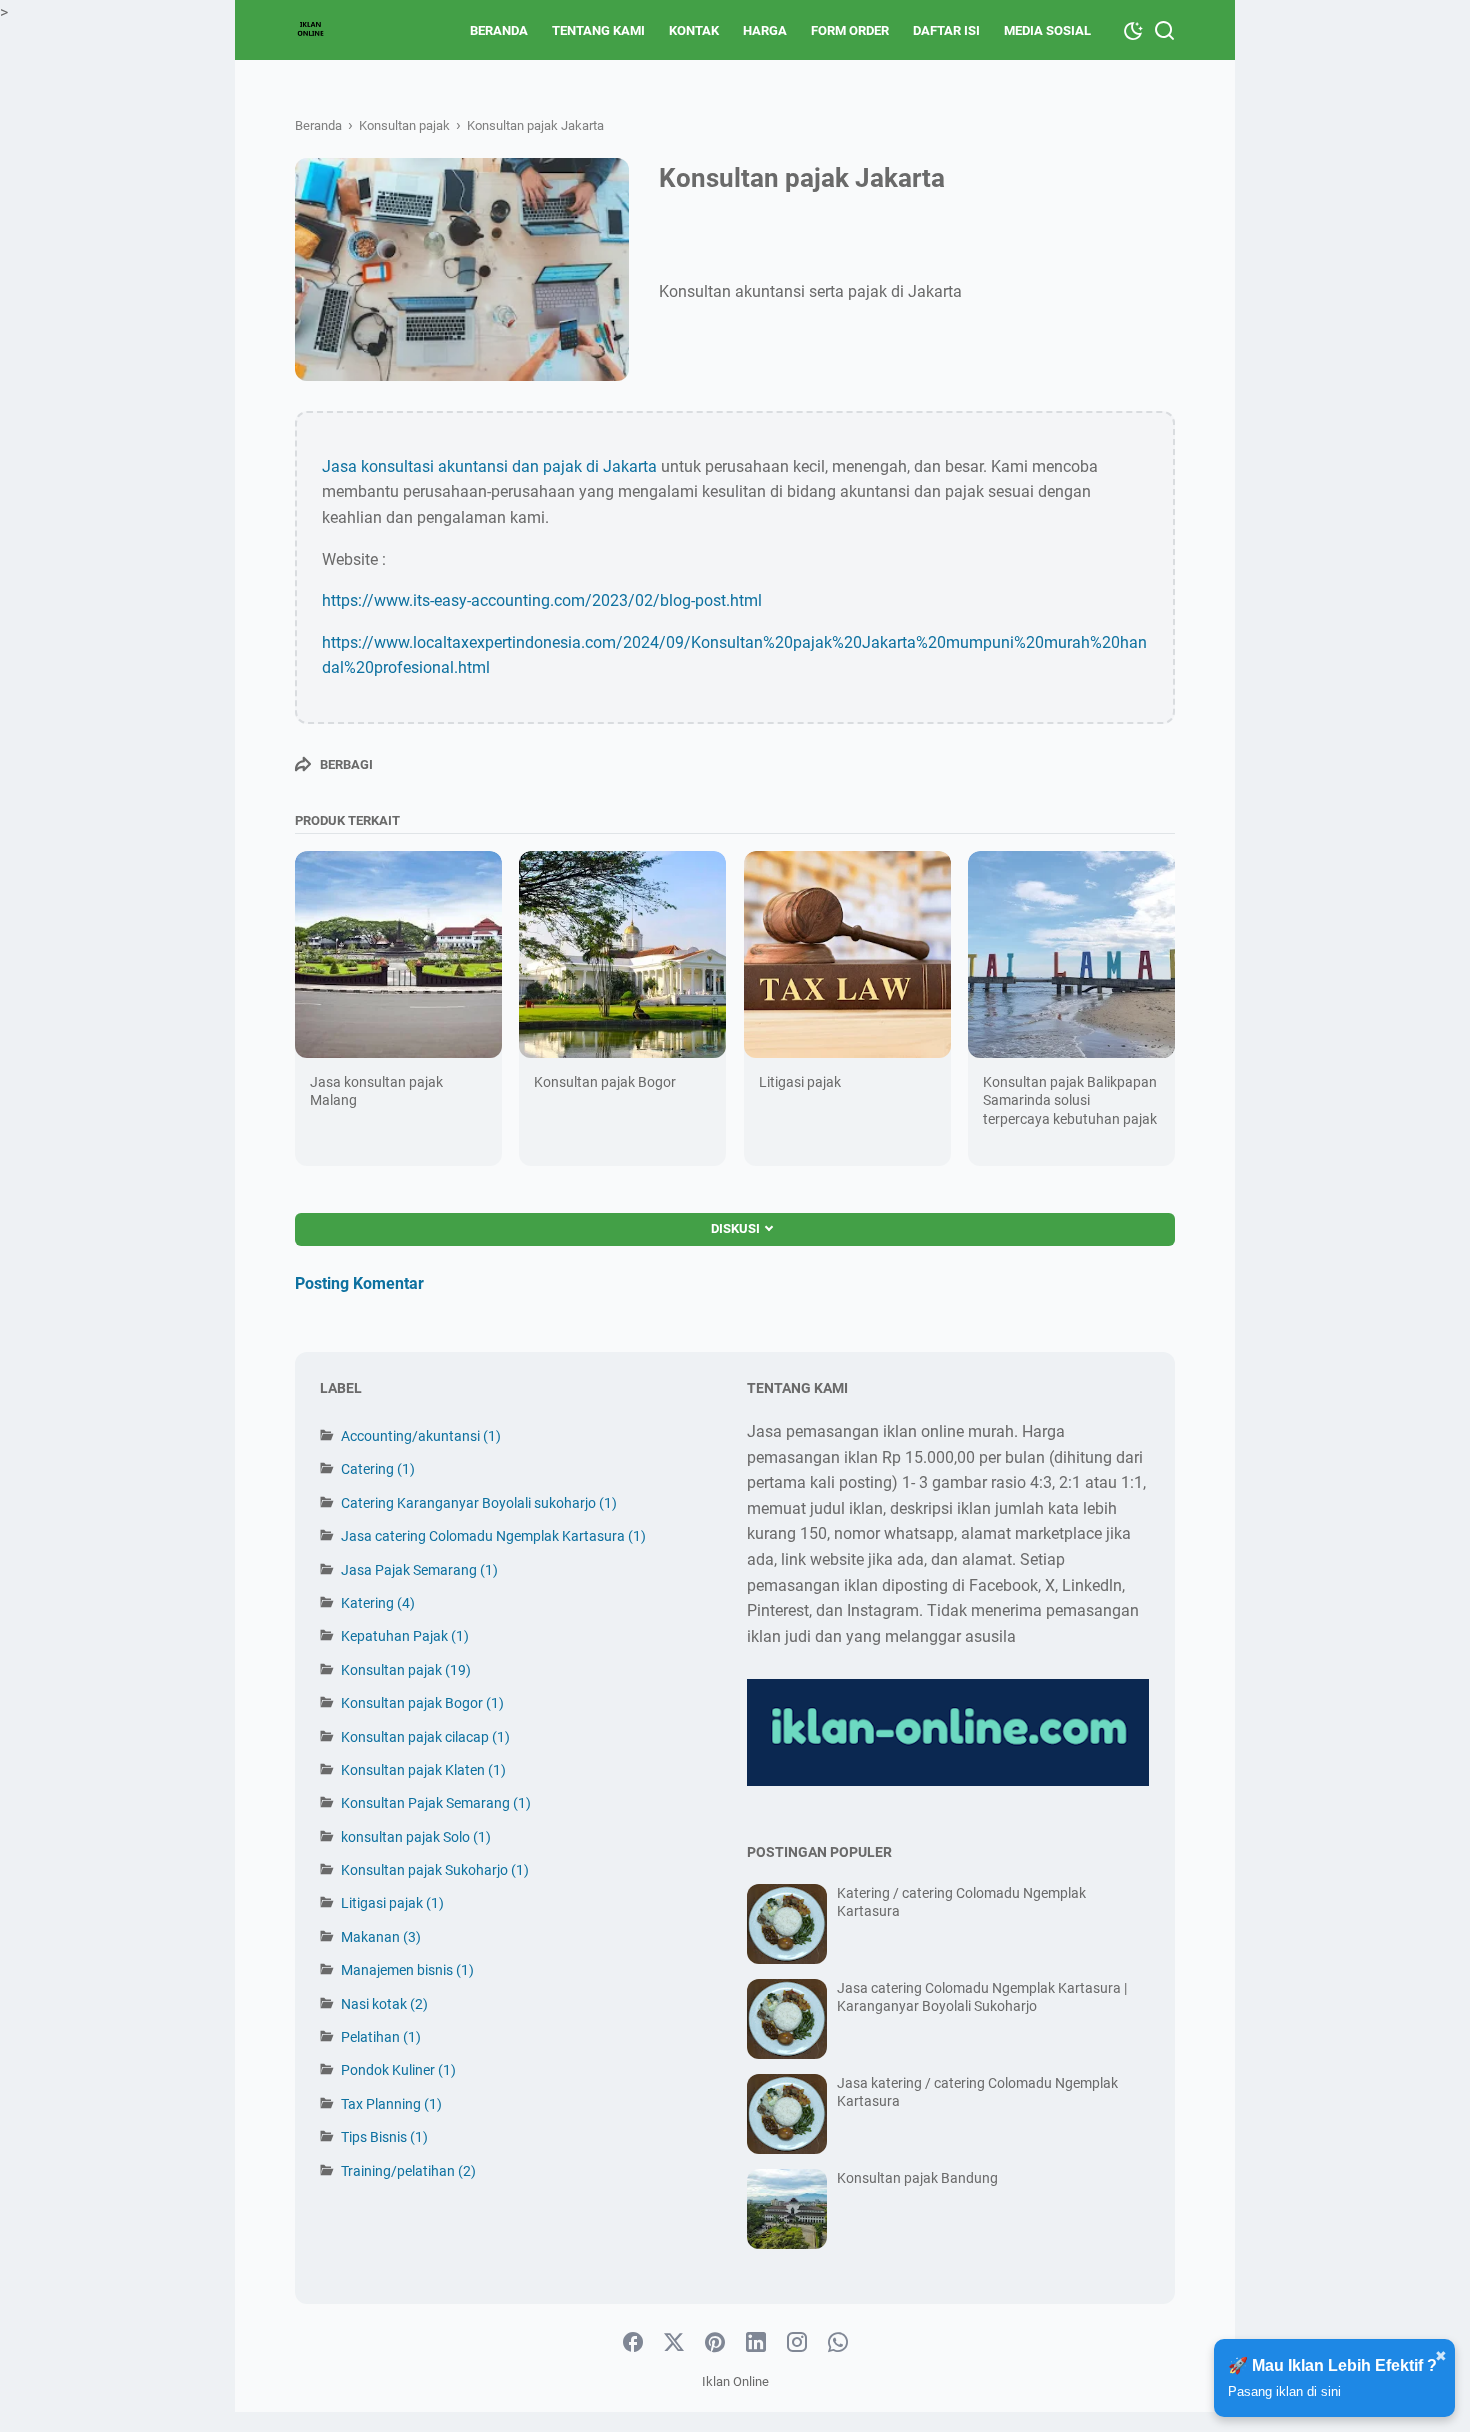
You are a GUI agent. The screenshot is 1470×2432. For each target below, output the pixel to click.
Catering (378, 1469)
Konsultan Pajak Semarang (436, 1803)
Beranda (499, 30)
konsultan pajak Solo (416, 1837)
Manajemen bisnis (407, 1970)
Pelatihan (381, 2037)
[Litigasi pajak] (847, 954)
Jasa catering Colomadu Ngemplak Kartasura (493, 1536)
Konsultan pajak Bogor (605, 1082)
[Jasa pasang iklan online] (311, 30)
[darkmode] (1133, 29)
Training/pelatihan (408, 2171)
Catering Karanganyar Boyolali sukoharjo (479, 1503)
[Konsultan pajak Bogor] (622, 954)
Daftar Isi (946, 30)
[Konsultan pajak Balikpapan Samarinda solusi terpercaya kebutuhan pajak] (1071, 954)
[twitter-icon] (674, 2343)
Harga (765, 30)
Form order (850, 30)
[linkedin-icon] (756, 2343)
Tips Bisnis (384, 2137)
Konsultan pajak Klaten (423, 1770)
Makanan (381, 1937)
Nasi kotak (384, 2004)
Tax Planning (391, 2104)
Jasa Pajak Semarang (419, 1570)
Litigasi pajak (800, 1082)
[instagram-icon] (797, 2343)
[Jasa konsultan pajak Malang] (398, 954)
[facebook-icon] (633, 2343)
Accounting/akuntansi (421, 1436)
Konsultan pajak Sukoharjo (435, 1870)
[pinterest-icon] (715, 2343)
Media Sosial (1047, 30)
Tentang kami (598, 30)
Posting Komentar (359, 1283)
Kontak (694, 30)
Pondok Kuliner (398, 2070)
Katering (378, 1603)
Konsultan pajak (406, 1670)
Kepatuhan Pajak (405, 1636)
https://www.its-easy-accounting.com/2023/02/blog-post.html (542, 600)
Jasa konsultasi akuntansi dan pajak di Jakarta (489, 466)
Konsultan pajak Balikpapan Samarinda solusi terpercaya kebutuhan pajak (1070, 1100)
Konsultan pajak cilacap (425, 1737)
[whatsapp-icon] (838, 2343)
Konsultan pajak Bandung (917, 2178)
